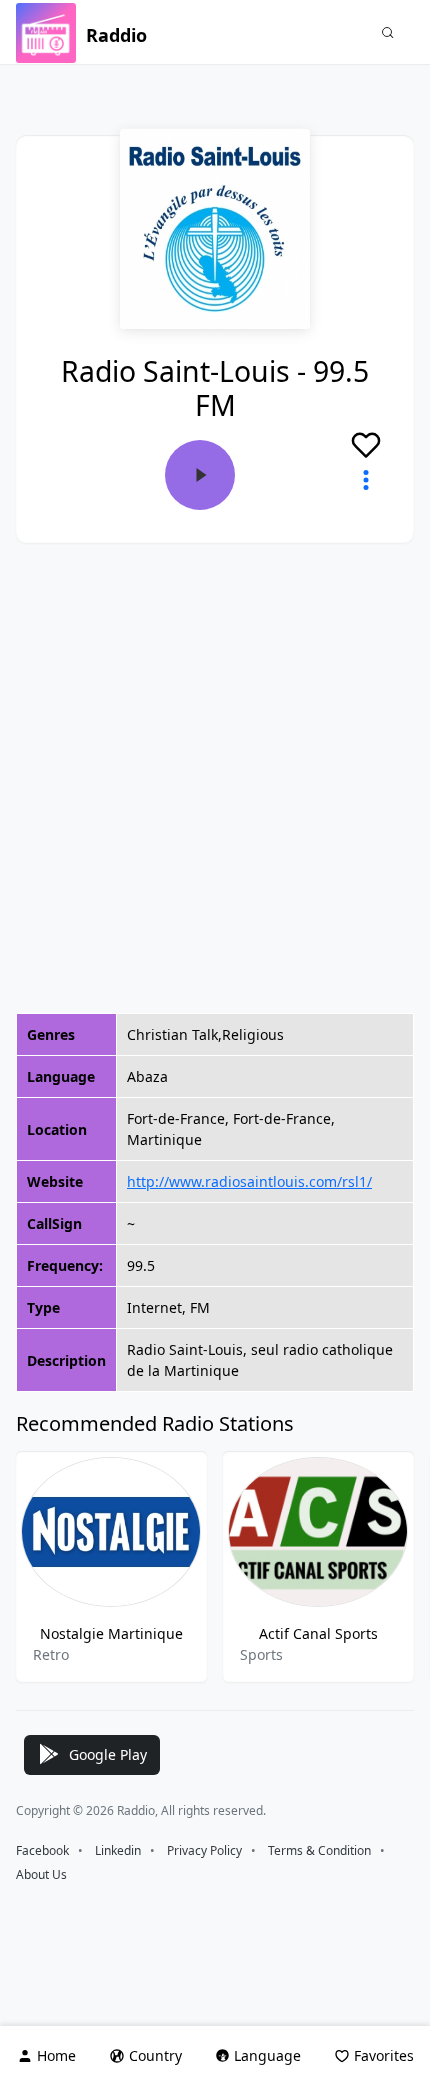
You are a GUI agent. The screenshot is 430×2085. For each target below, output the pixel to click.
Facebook (42, 1850)
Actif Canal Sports (318, 1633)
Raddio (116, 35)
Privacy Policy (204, 1850)
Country (155, 2055)
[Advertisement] (215, 778)
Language (267, 2055)
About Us (41, 1874)
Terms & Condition (319, 1850)
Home (56, 2055)
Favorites (384, 2055)
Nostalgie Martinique (111, 1633)
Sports (261, 1654)
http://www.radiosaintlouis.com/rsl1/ (249, 1181)
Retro (51, 1654)
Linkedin (118, 1850)
